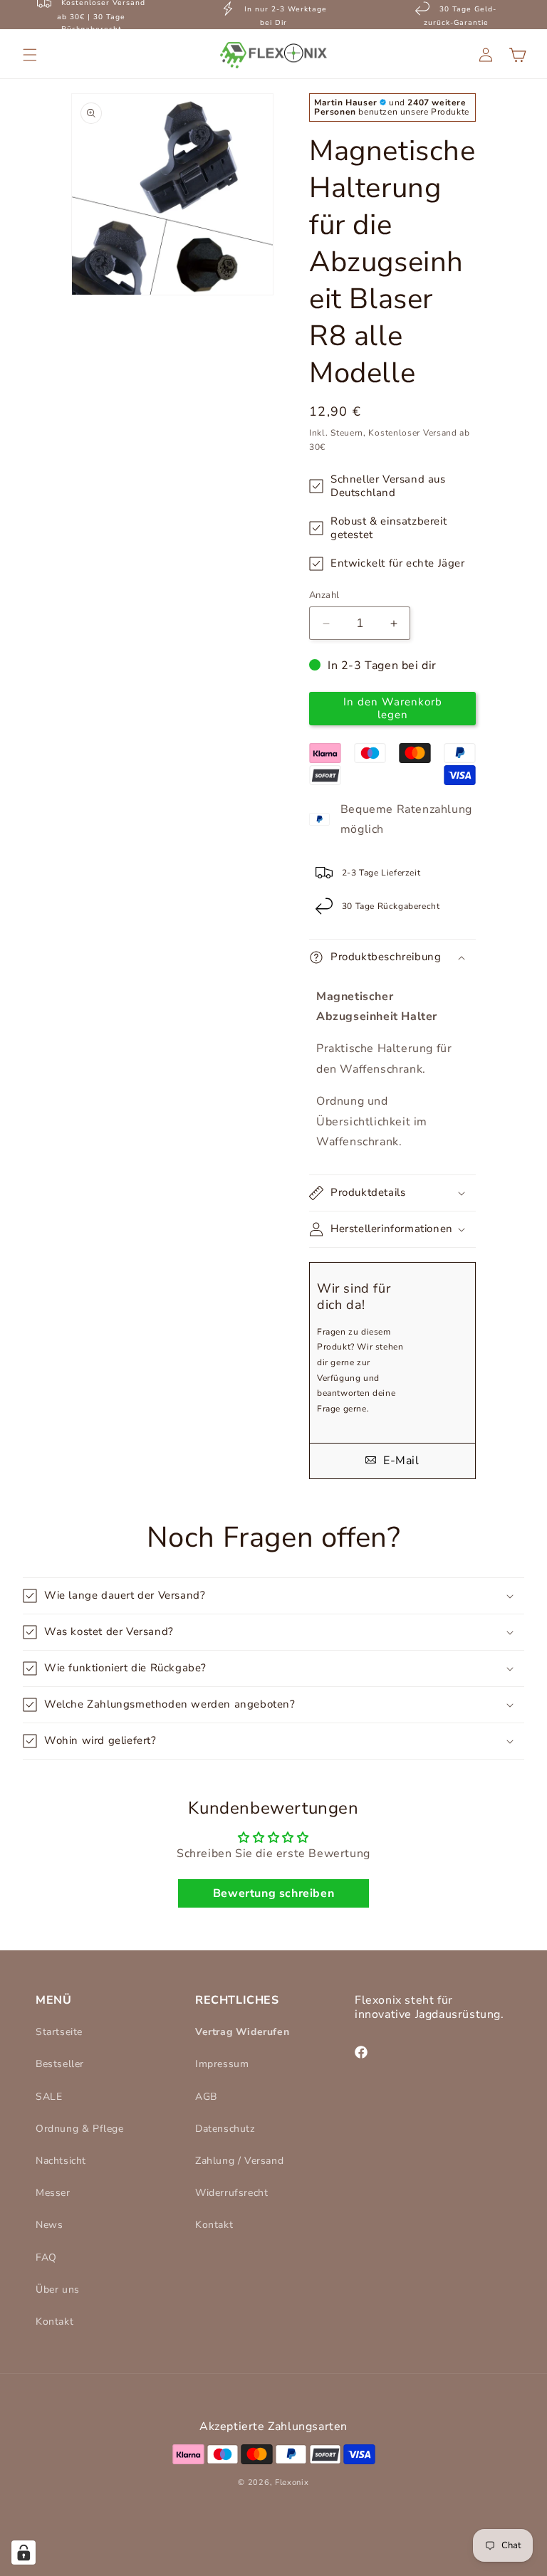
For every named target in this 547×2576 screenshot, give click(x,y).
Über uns (58, 2290)
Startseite (59, 2032)
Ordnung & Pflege (80, 2129)
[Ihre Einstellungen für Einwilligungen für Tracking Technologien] (24, 2553)
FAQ (46, 2257)
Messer (53, 2193)
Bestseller (60, 2064)
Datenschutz (225, 2129)
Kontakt (54, 2322)
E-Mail (399, 1461)
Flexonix (292, 2482)
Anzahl (324, 595)
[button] (30, 55)
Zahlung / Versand (239, 2161)
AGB (206, 2097)
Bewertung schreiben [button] (273, 1893)
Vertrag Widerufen (242, 2032)
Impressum (222, 2064)
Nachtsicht (61, 2161)
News (49, 2225)
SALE (49, 2097)
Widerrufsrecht (231, 2193)
